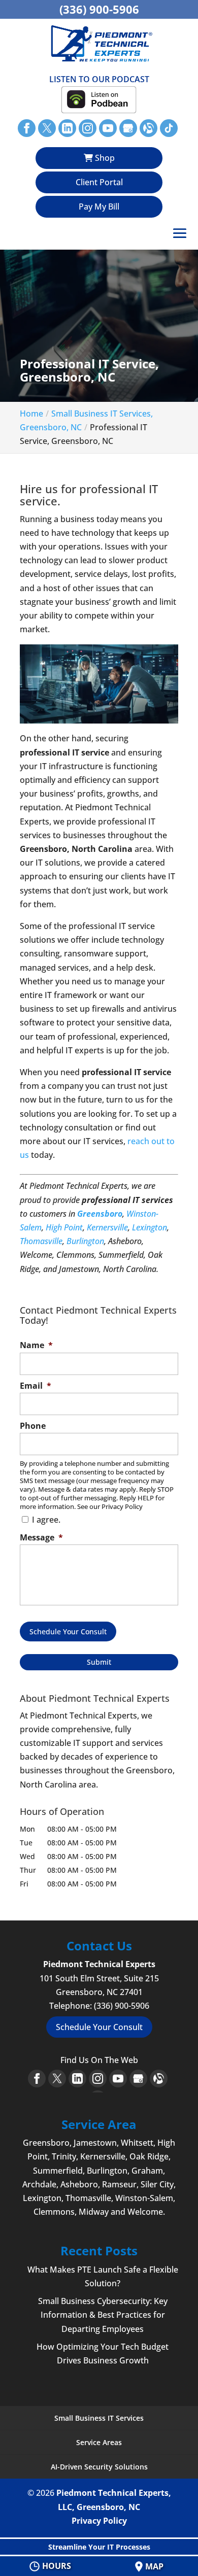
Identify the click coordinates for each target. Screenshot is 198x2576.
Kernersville (107, 1227)
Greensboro (100, 1214)
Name (36, 1345)
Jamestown (95, 2143)
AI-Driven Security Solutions (99, 2467)
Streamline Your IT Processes (99, 2547)
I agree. (46, 1520)
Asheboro (79, 2184)
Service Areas (99, 2442)
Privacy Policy (99, 2521)
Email (36, 1386)
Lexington (150, 1227)
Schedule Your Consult (68, 1632)
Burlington (85, 1241)
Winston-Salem (144, 2198)
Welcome (145, 2212)
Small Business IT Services (99, 2418)
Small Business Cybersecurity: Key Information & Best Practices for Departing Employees (103, 2315)
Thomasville (41, 1241)
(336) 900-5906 (99, 9)
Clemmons (54, 2212)
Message (41, 1538)
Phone (33, 1426)
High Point (64, 1227)
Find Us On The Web (99, 2060)
